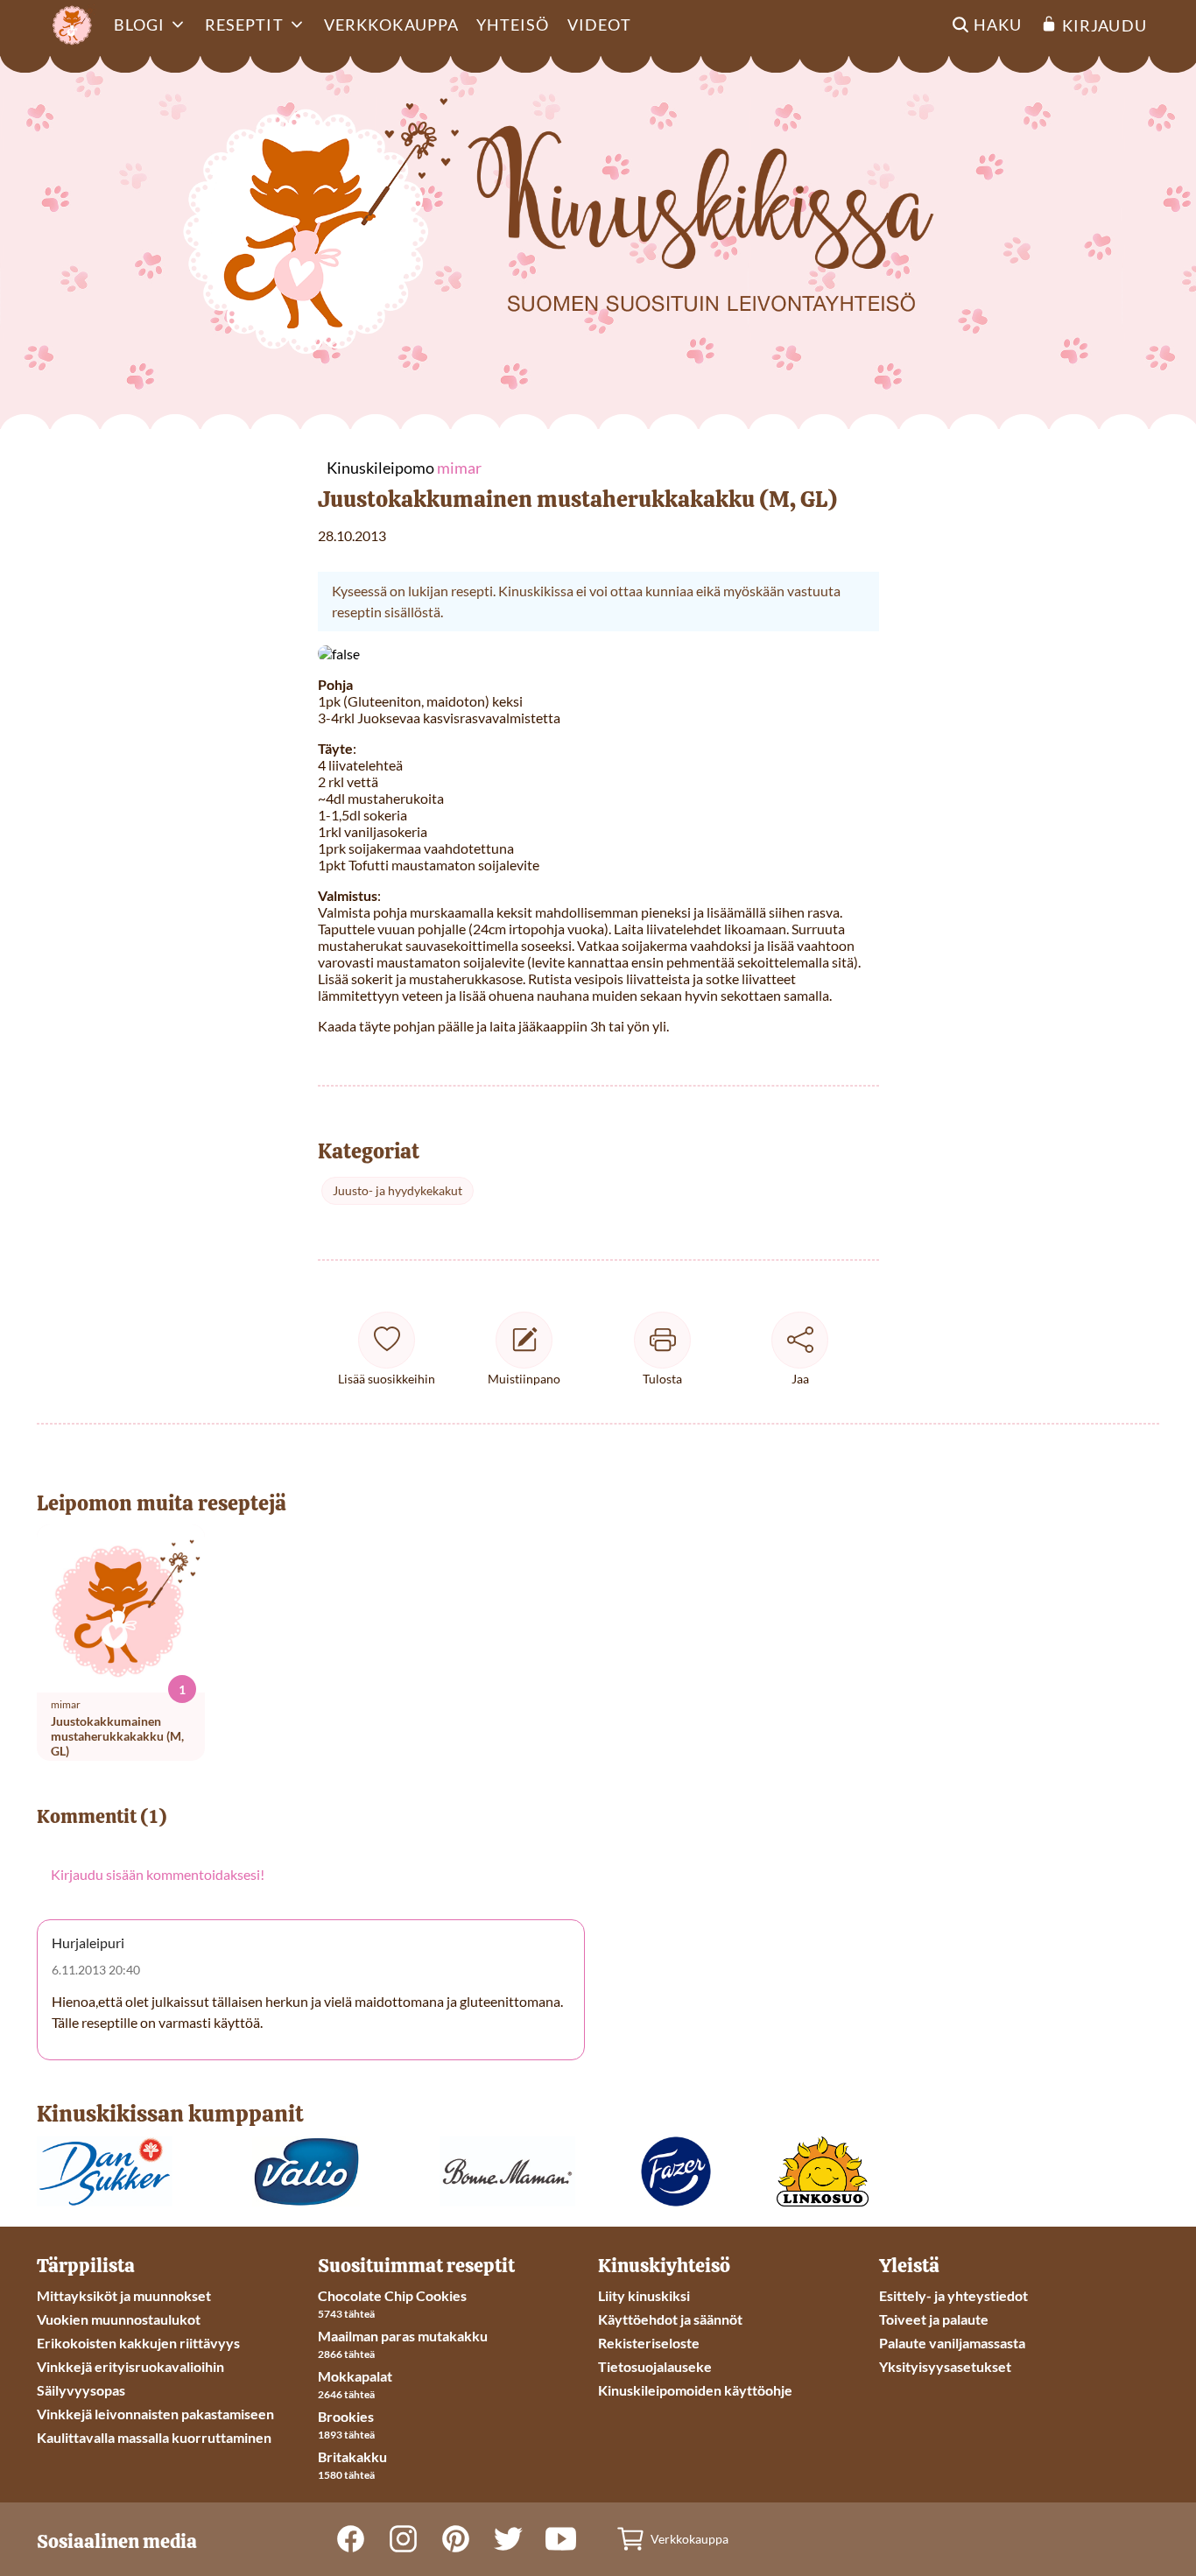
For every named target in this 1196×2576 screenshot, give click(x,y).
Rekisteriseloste (649, 2343)
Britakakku (352, 2456)
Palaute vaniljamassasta (952, 2343)
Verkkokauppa (391, 25)
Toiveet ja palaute (934, 2319)
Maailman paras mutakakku (403, 2336)
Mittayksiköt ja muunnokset (124, 2295)
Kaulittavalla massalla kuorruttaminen (154, 2437)
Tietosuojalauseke (655, 2366)
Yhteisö (513, 25)
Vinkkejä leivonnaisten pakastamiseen (155, 2414)
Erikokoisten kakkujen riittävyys (138, 2343)
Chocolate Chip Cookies (392, 2295)
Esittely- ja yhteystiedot (953, 2295)
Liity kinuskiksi (644, 2295)
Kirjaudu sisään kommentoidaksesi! (158, 1874)
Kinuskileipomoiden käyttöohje (695, 2390)
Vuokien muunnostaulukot (119, 2319)
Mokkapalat (355, 2376)
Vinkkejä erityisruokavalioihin (130, 2366)
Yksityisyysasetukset (945, 2366)
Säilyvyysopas (81, 2390)
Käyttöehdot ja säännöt (670, 2319)
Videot (599, 25)
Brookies (346, 2416)
